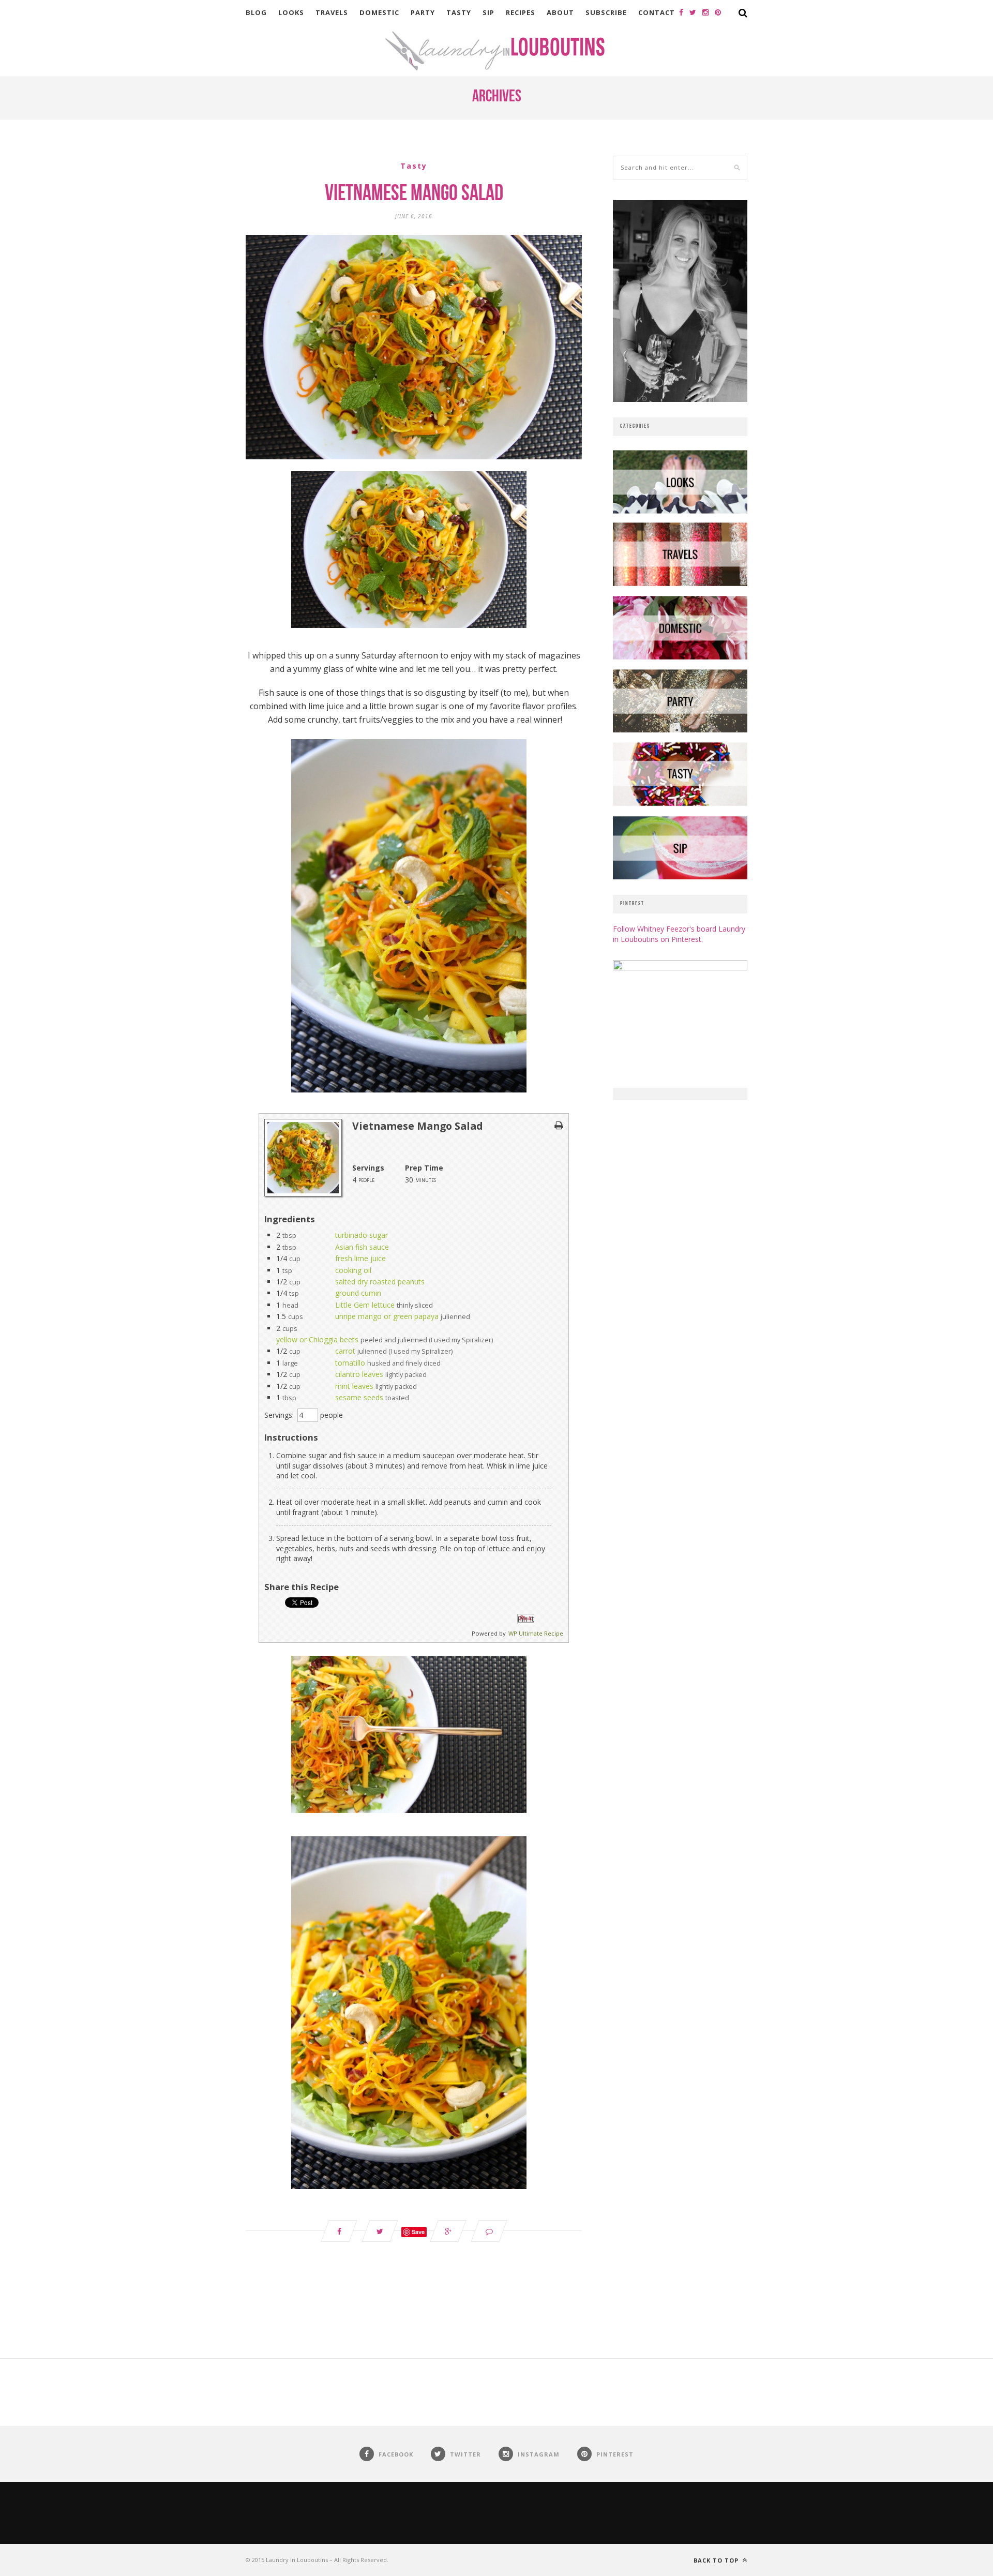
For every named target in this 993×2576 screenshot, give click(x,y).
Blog (256, 12)
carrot (345, 1351)
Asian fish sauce (362, 1247)
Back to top (717, 2560)
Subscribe (606, 12)
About (560, 12)
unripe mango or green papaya (387, 1316)
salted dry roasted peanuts (380, 1282)
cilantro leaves (359, 1374)
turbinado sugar (362, 1235)
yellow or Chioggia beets (317, 1339)
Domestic (379, 12)
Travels (332, 12)
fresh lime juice (360, 1258)
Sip (488, 12)
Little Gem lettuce (365, 1305)
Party (423, 12)
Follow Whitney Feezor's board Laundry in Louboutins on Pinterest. (679, 934)
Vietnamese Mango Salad (414, 194)
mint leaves (354, 1386)
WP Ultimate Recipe (536, 1633)
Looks (291, 12)
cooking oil (353, 1270)
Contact (657, 12)
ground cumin (358, 1293)
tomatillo (350, 1363)
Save (418, 2232)
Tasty (459, 12)
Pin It (526, 1619)
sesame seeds (359, 1397)
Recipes (521, 12)
